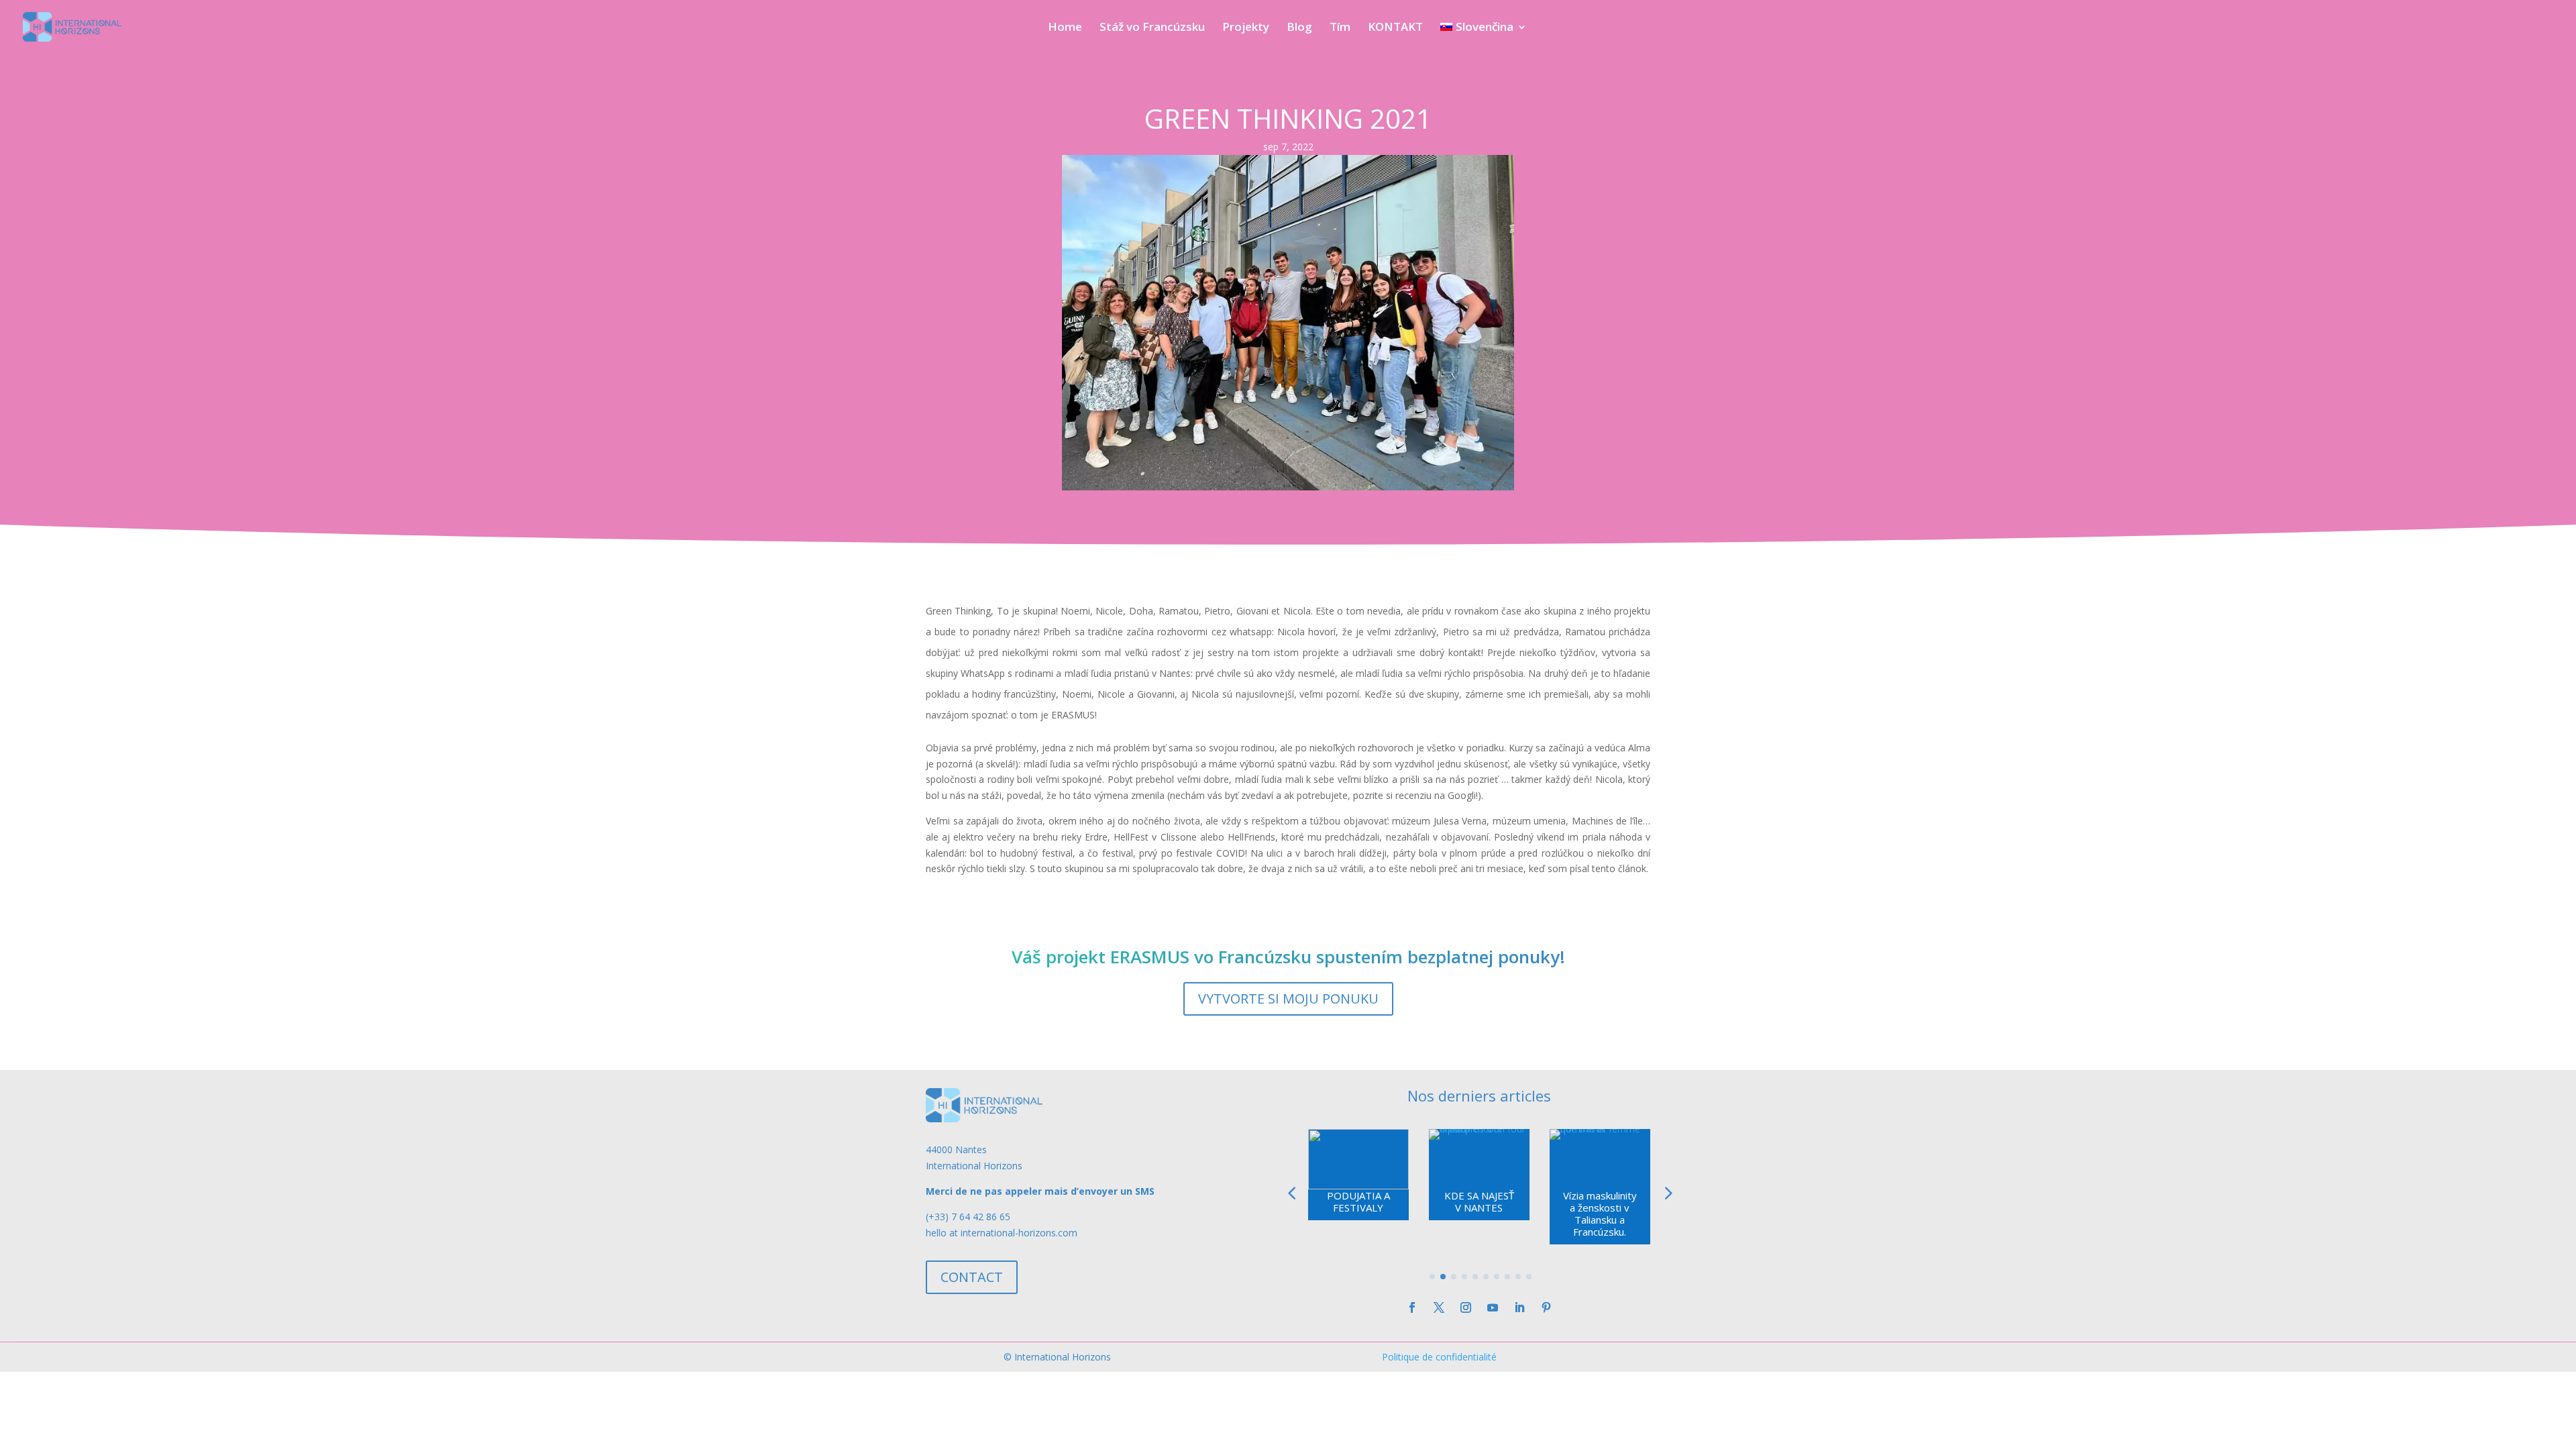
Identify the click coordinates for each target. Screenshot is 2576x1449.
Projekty (1246, 28)
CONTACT (972, 1277)
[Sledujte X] (1439, 1307)
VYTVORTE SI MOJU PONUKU (1288, 999)
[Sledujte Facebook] (1412, 1307)
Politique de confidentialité (1439, 1357)
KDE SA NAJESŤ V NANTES (1479, 1201)
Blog (1299, 28)
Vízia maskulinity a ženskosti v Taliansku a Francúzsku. (1600, 1214)
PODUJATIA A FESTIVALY (1358, 1201)
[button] (1667, 1193)
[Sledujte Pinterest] (1546, 1307)
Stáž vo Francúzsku (1152, 28)
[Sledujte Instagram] (1466, 1307)
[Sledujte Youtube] (1493, 1307)
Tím (1340, 28)
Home (1065, 28)
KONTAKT (1395, 28)
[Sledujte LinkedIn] (1519, 1307)
